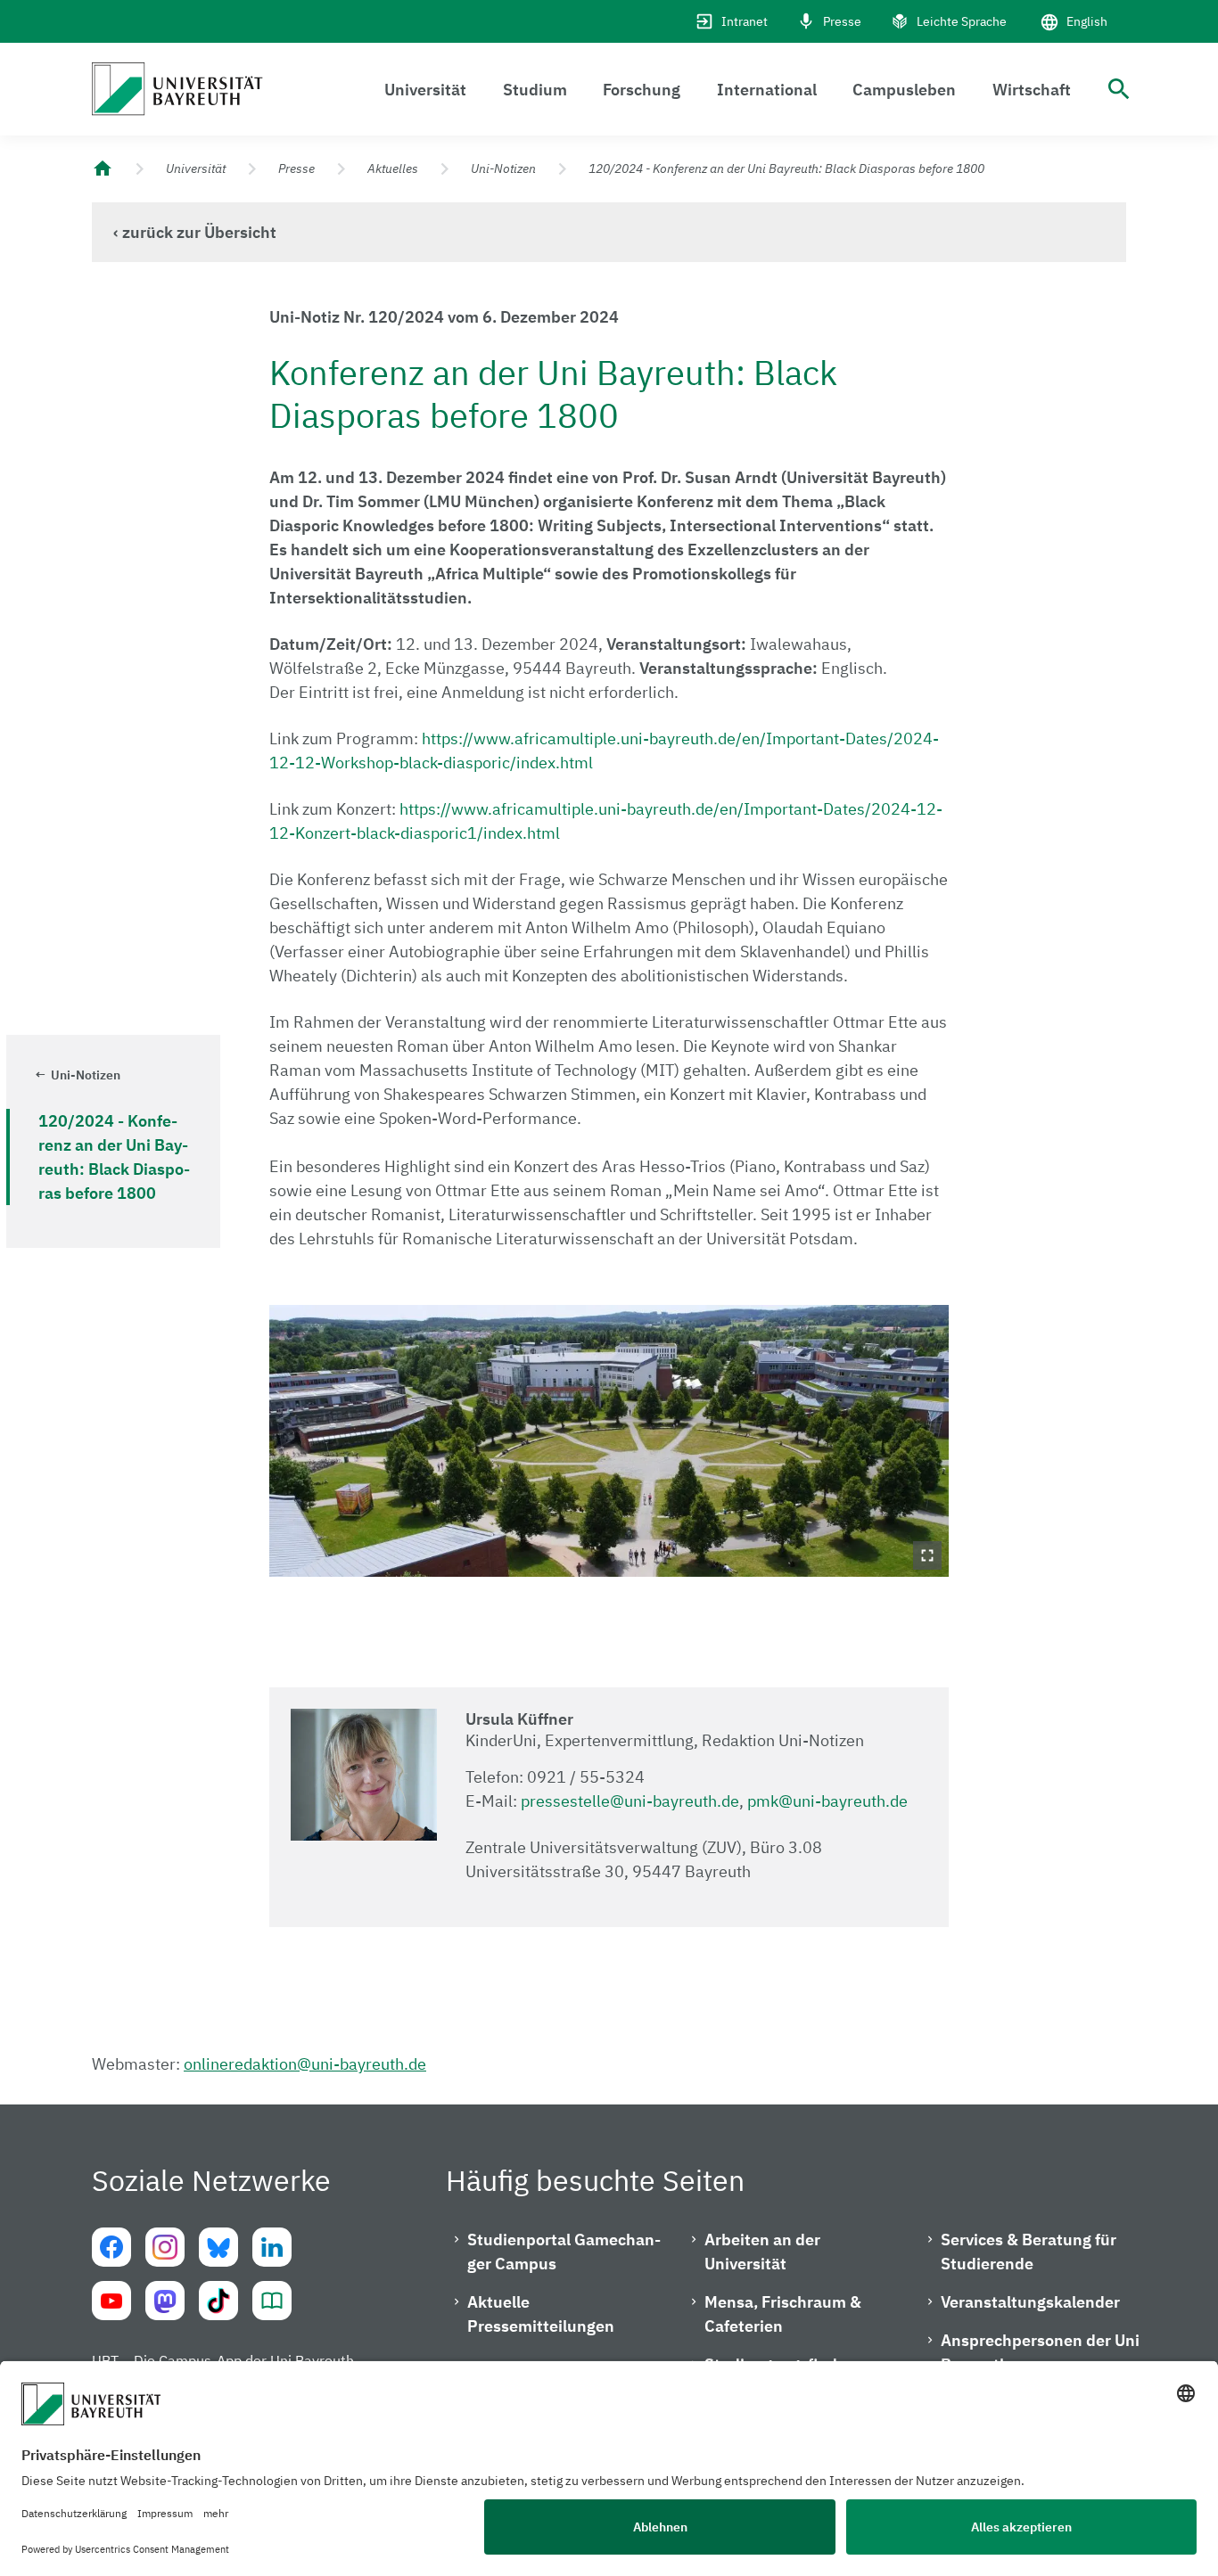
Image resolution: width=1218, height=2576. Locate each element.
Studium (535, 90)
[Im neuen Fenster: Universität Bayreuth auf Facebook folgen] (111, 2247)
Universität (425, 90)
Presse (842, 21)
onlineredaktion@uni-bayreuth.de (305, 2064)
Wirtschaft (1032, 90)
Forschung (642, 90)
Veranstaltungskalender (1030, 2302)
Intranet (745, 21)
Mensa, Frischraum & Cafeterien (783, 2314)
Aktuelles (393, 168)
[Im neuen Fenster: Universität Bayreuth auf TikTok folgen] (218, 2301)
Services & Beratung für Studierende (1029, 2252)
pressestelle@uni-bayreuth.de (630, 1801)
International (767, 90)
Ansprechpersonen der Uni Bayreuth (1040, 2352)
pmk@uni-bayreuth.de (827, 1801)
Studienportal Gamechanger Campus (564, 2252)
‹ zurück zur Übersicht (195, 232)
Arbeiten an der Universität (762, 2252)
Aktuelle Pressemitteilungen (541, 2314)
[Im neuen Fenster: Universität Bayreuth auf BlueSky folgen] (218, 2247)
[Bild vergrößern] (609, 1441)
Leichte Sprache (962, 21)
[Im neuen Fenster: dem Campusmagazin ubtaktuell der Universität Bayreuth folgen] (272, 2301)
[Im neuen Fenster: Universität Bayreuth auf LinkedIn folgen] (272, 2247)
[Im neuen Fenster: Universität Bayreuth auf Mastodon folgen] (165, 2301)
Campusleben (904, 90)
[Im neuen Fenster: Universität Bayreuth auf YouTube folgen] (111, 2301)
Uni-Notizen (503, 168)
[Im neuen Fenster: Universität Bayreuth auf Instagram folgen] (165, 2247)
